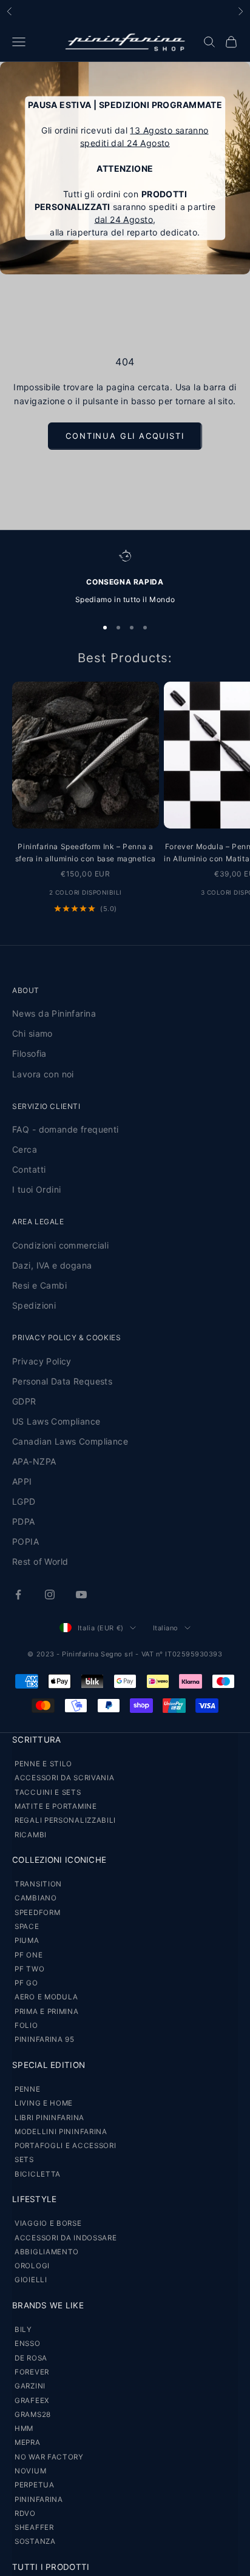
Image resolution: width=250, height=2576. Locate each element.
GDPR (24, 1401)
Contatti (29, 1169)
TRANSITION (38, 1884)
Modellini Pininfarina (61, 2132)
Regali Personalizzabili (65, 1820)
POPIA (25, 1541)
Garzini (30, 2386)
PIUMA (27, 1940)
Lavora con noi (43, 1074)
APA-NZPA (34, 1461)
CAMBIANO (36, 1898)
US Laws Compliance (56, 1421)
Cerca (25, 1149)
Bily (23, 2330)
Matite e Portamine (56, 1806)
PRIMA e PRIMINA (47, 2012)
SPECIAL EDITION (49, 2065)
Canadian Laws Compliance (70, 1441)
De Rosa (31, 2358)
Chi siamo (32, 1033)
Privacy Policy (42, 1361)
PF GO (26, 1983)
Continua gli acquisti (125, 436)
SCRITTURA (36, 1740)
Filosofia (29, 1053)
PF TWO (29, 1969)
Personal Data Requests (62, 1381)
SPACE (27, 1927)
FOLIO (26, 2025)
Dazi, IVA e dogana (52, 1265)
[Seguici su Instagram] (50, 1595)
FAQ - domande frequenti (66, 1129)
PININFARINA (39, 2500)
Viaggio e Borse (48, 2223)
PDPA (24, 1521)
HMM (24, 2429)
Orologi (32, 2266)
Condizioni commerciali (60, 1245)
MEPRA (28, 2442)
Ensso (28, 2344)
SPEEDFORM (37, 1913)
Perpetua (35, 2485)
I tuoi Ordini (36, 1189)
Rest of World (40, 1561)
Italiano (166, 1628)
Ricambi (31, 1835)
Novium (30, 2471)
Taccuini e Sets (48, 1792)
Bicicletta (38, 2174)
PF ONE (29, 1955)
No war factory (49, 2457)
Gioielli (31, 2280)
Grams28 (33, 2415)
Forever (32, 2372)
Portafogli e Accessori (65, 2146)
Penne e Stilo (43, 1764)
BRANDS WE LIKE (48, 2305)
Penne (28, 2089)
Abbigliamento (47, 2252)
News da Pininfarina (54, 1013)
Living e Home (44, 2103)
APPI (22, 1481)
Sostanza (35, 2541)
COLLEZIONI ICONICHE (59, 1860)
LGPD (24, 1501)
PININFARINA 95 (45, 2039)
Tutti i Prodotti (51, 2567)
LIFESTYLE (34, 2199)
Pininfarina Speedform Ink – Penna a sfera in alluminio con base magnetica (86, 852)
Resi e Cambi (39, 1285)
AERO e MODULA (46, 1997)
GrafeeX (32, 2401)
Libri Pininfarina (49, 2118)
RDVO (25, 2513)
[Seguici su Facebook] (18, 1595)
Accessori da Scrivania (64, 1778)
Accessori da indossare (66, 2238)
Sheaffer (34, 2527)
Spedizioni (34, 1305)
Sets (24, 2160)
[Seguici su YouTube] (81, 1595)
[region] (125, 578)
